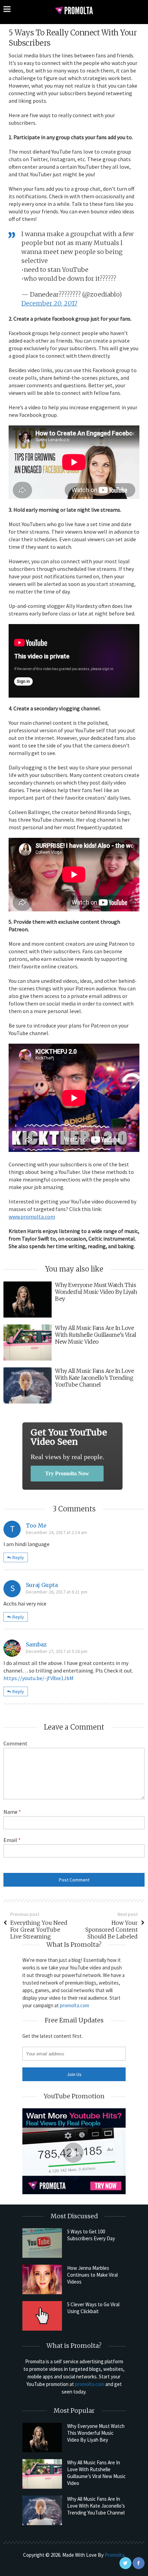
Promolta (114, 2555)
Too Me (36, 1525)
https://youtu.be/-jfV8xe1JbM (39, 1678)
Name (12, 1812)
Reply (18, 1557)
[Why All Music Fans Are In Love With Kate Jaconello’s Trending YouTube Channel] (42, 2510)
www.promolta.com (32, 1217)
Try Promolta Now (67, 1473)
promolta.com (75, 2005)
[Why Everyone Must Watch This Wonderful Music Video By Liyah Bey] (42, 2438)
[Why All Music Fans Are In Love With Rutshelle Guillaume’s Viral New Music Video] (42, 2474)
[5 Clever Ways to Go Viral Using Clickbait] (42, 2316)
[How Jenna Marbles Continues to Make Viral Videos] (42, 2279)
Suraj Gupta (42, 1585)
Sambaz (36, 1644)
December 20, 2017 (49, 303)
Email (12, 1840)
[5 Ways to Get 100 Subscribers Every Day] (42, 2243)
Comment (15, 1743)
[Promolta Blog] (74, 10)
